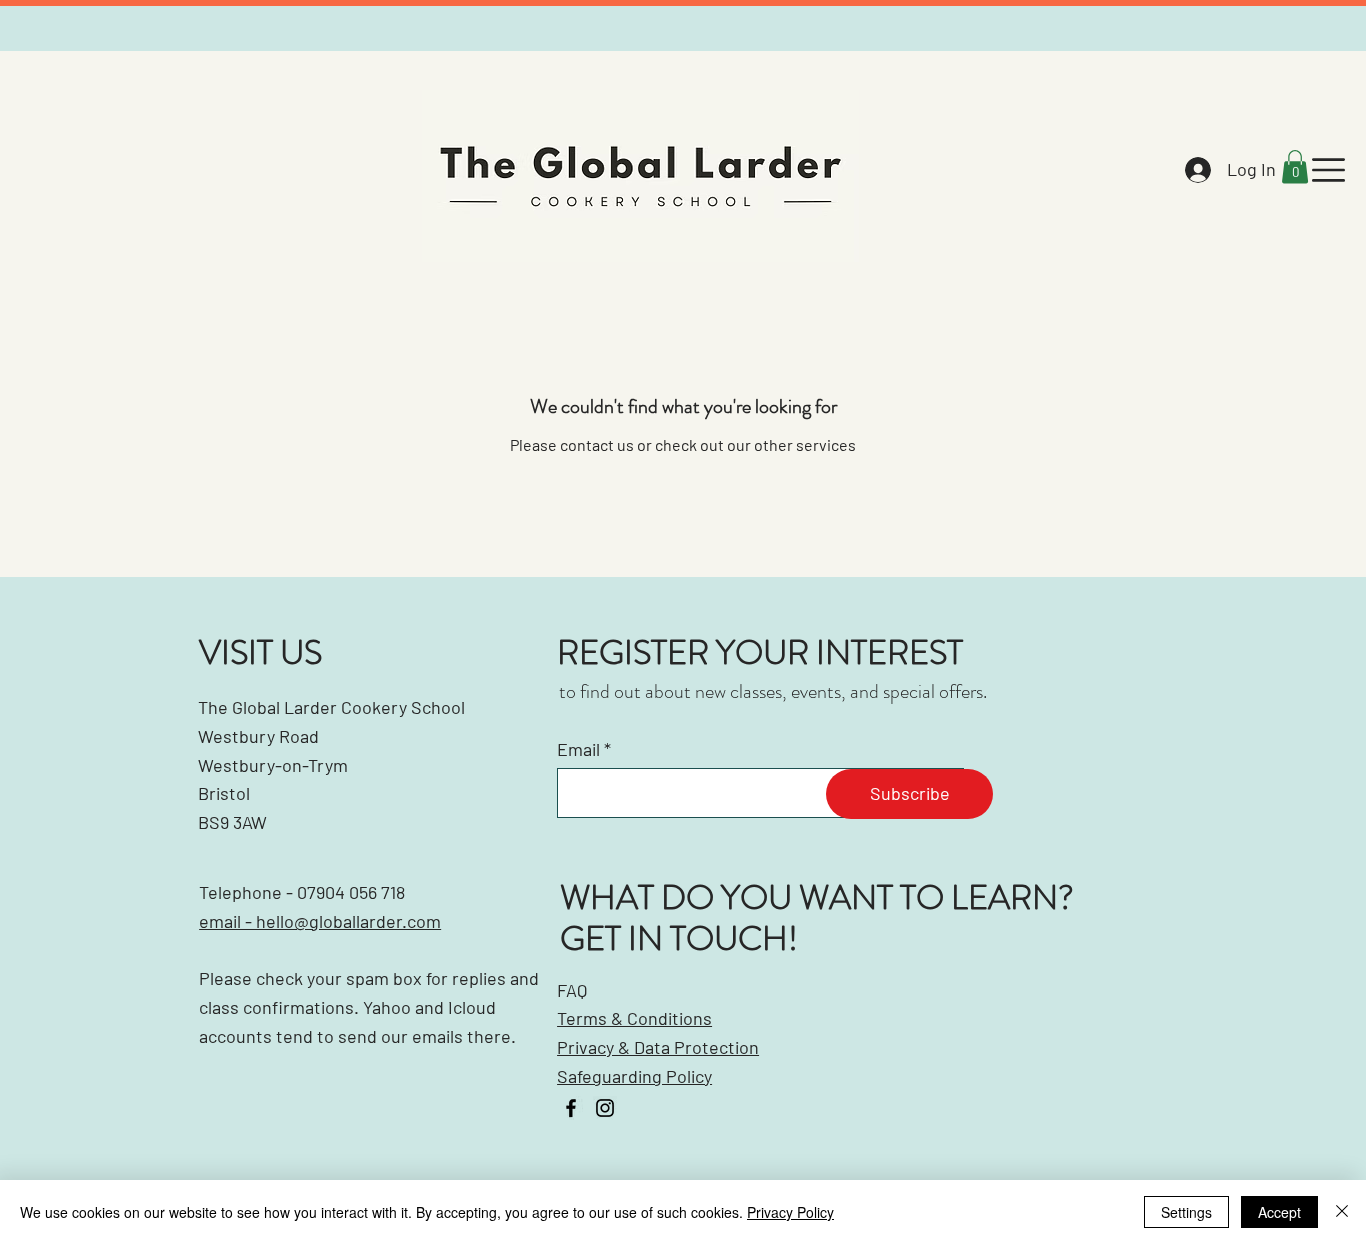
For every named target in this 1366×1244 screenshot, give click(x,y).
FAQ (572, 990)
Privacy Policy (790, 1212)
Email (578, 749)
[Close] (1342, 1212)
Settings (1186, 1212)
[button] (1295, 166)
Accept (1279, 1212)
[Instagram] (605, 1108)
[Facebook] (571, 1108)
